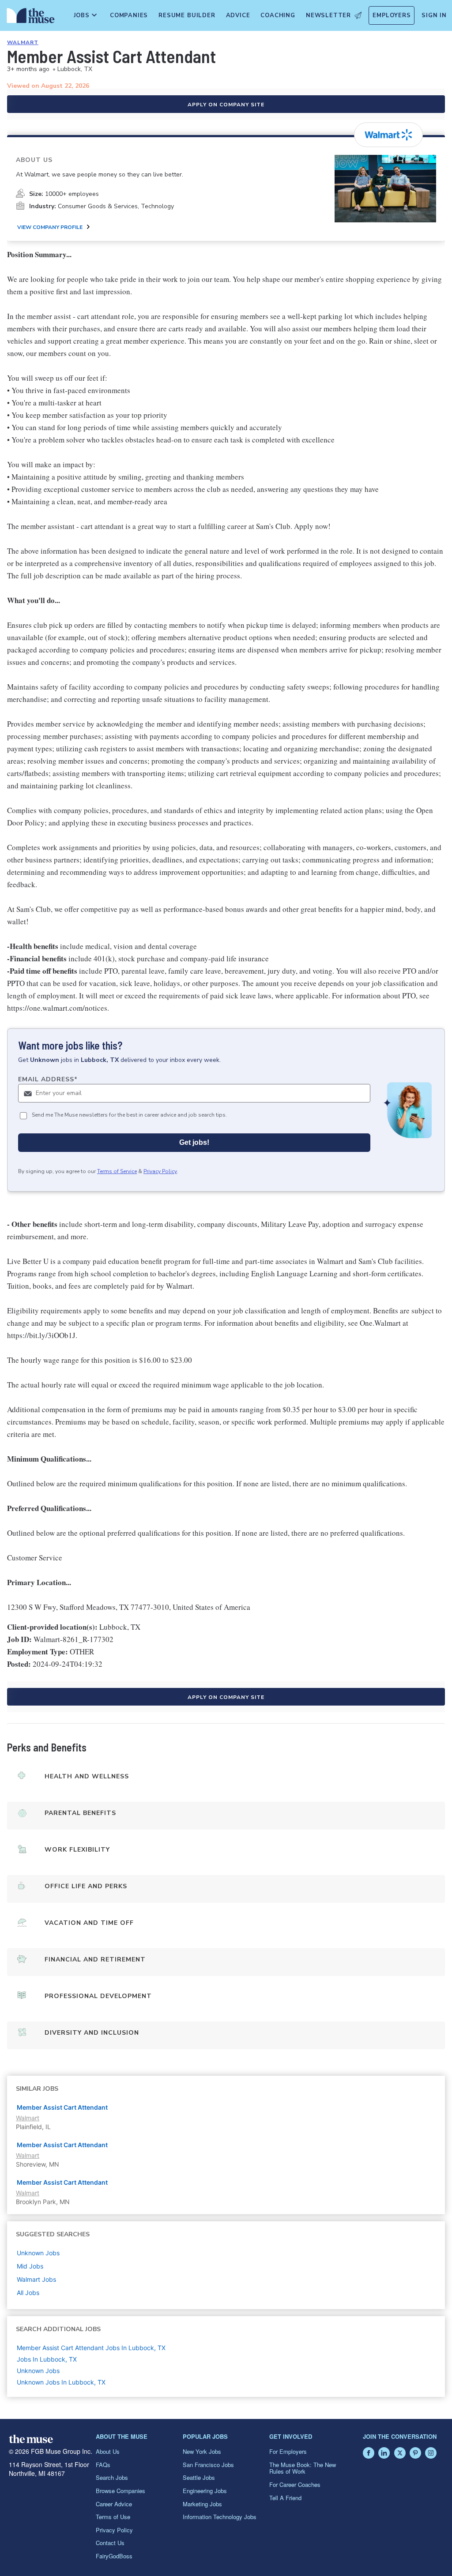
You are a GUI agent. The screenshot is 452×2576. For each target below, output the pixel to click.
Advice (238, 15)
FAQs (103, 2465)
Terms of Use (113, 2517)
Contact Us (110, 2543)
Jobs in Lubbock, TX (47, 2359)
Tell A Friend (285, 2498)
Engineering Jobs (205, 2491)
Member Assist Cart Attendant (62, 2107)
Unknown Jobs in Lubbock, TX (61, 2382)
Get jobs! (194, 1142)
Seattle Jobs (199, 2477)
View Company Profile (50, 227)
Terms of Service (117, 1171)
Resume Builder (187, 15)
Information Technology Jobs (220, 2517)
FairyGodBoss (114, 2556)
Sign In (434, 15)
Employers (392, 15)
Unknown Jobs (38, 2371)
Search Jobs (112, 2477)
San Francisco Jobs (208, 2465)
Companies (129, 15)
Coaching (278, 15)
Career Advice (114, 2504)
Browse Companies (121, 2491)
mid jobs (30, 2266)
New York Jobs (202, 2451)
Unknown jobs (38, 2253)
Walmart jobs (36, 2279)
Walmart (23, 42)
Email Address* (48, 1079)
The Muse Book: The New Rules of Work (303, 2468)
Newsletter (328, 15)
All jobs (28, 2293)
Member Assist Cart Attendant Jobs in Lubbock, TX (91, 2348)
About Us (108, 2451)
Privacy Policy (160, 1171)
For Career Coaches (295, 2484)
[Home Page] (29, 18)
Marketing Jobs (202, 2504)
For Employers (288, 2451)
